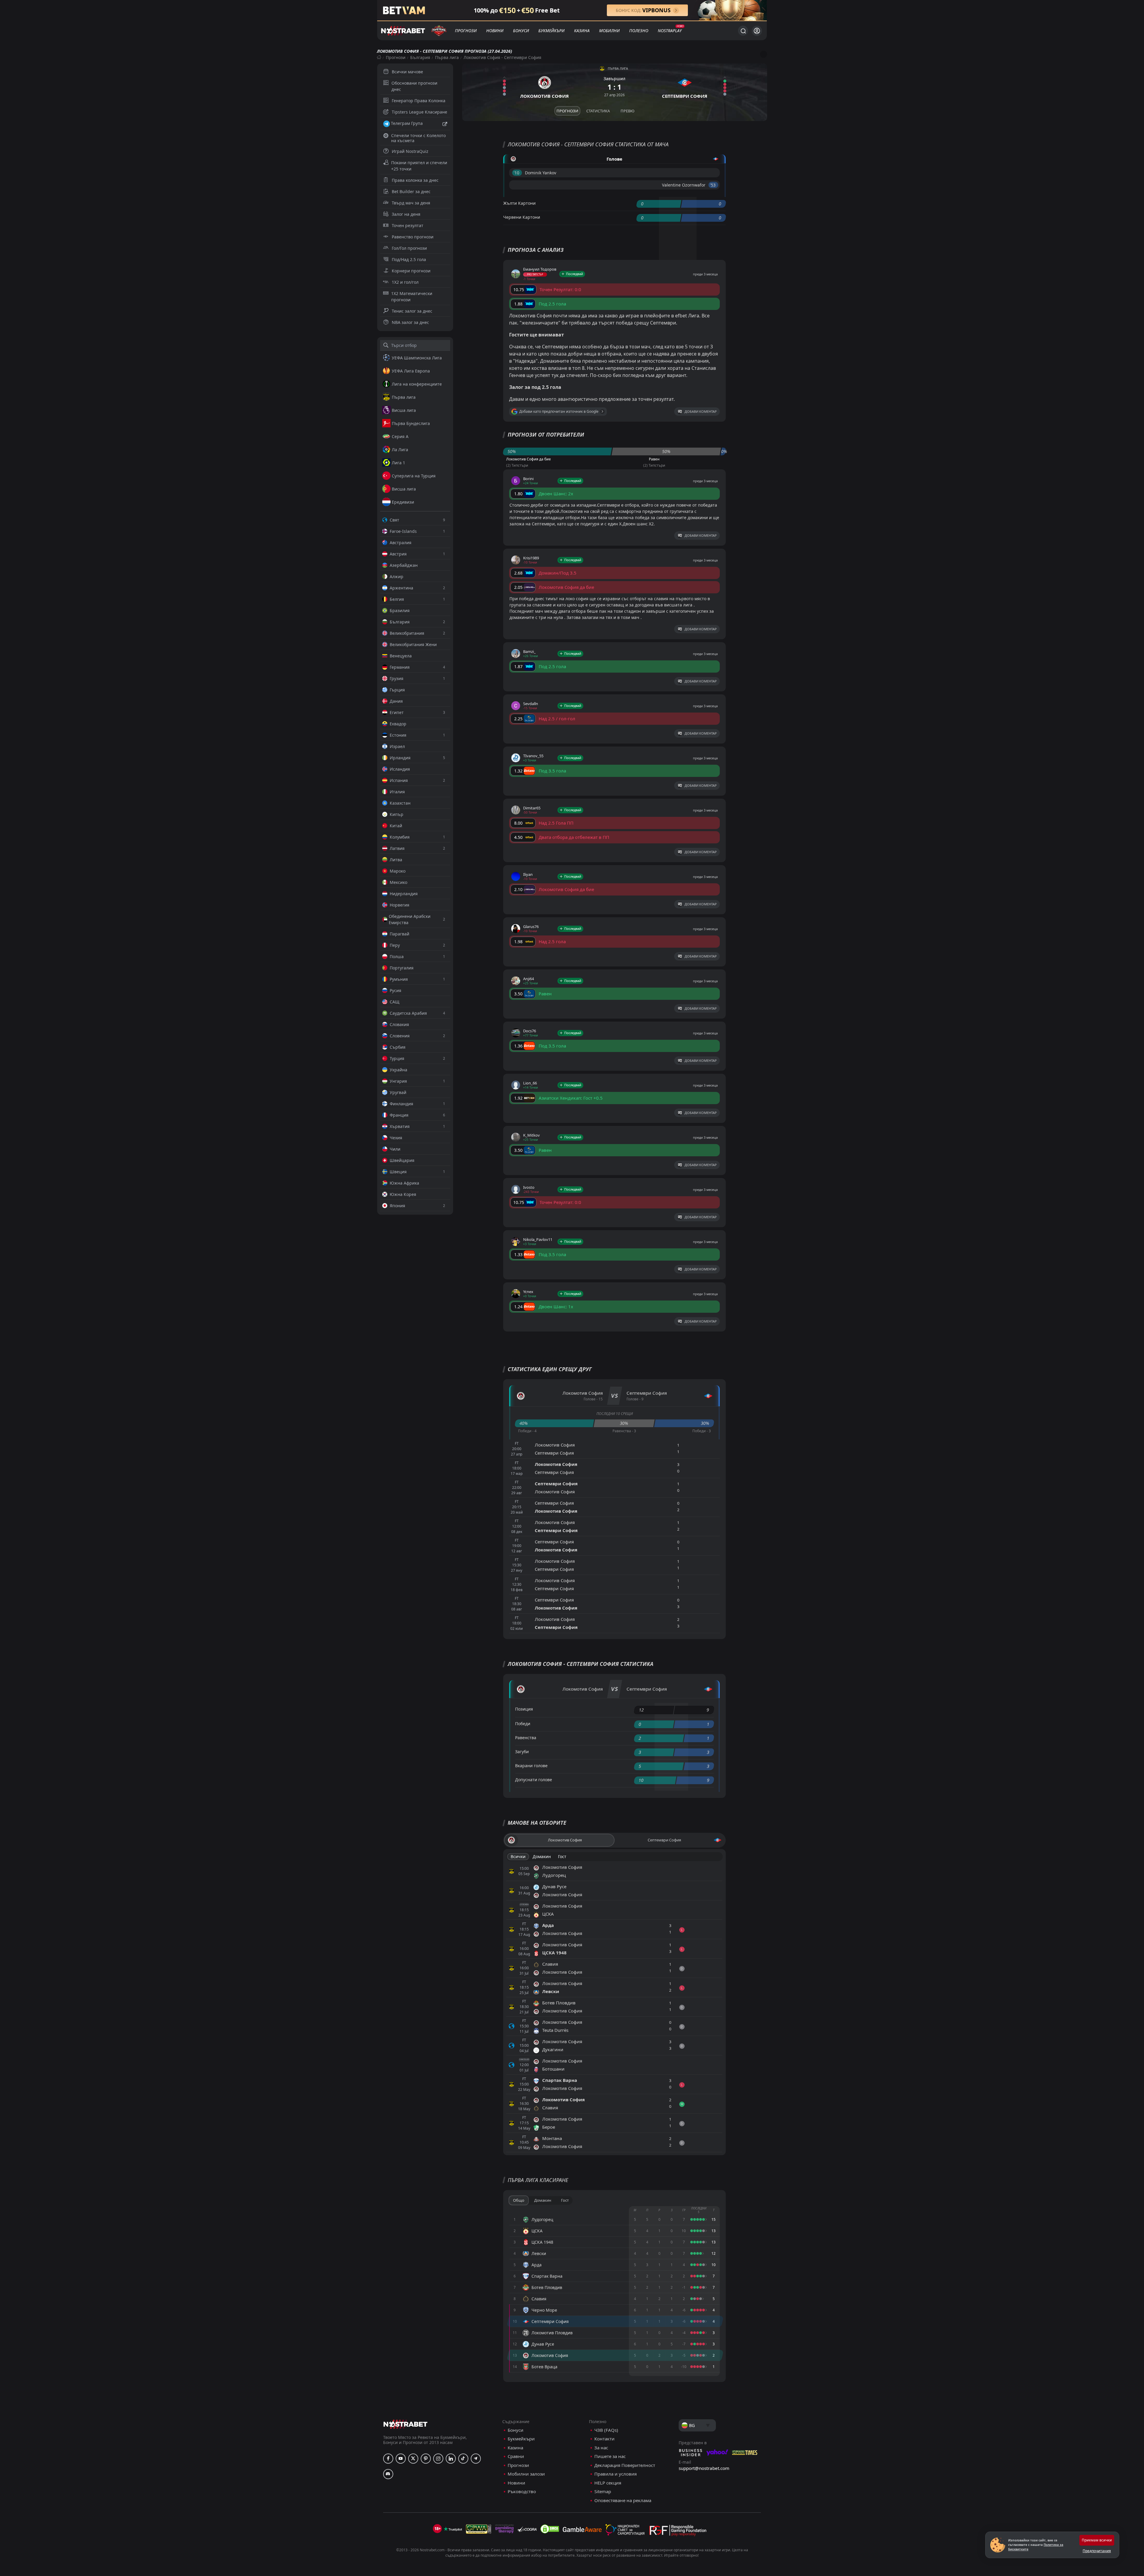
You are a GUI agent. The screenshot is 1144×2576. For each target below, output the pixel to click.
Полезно (639, 31)
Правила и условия (615, 2474)
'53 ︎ (713, 185)
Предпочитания (1097, 2551)
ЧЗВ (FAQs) (606, 2430)
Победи (523, 1724)
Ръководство (522, 2492)
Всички (518, 1856)
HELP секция (608, 2483)
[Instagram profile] (438, 2459)
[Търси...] (743, 31)
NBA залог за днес (410, 322)
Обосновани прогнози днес (414, 86)
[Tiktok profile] (463, 2459)
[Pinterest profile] (426, 2459)
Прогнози (466, 31)
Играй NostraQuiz (410, 151)
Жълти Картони (519, 203)
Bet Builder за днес (411, 191)
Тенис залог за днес (412, 311)
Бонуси (521, 31)
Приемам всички (1097, 2540)
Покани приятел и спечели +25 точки (419, 166)
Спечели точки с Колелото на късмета (418, 138)
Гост (562, 1856)
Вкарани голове (531, 1766)
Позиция (524, 1709)
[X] (413, 2459)
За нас (601, 2448)
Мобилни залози (526, 2474)
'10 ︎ (517, 173)
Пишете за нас (610, 2456)
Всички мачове (407, 72)
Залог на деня (406, 214)
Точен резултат (408, 225)
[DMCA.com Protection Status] (550, 2529)
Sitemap (603, 2492)
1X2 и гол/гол (405, 282)
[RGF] (678, 2532)
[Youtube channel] (401, 2459)
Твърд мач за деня (411, 203)
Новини (495, 31)
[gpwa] (479, 2529)
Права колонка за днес (415, 180)
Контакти (604, 2439)
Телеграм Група (407, 123)
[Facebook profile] (388, 2459)
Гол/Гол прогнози (409, 248)
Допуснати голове (534, 1780)
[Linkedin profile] (451, 2459)
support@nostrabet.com (704, 2468)
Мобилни (609, 31)
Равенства (526, 1738)
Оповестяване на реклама (623, 2500)
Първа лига (447, 57)
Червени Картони (522, 217)
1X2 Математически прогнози (412, 297)
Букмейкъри (551, 31)
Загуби (522, 1752)
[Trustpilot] (453, 2529)
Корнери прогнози (411, 271)
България (420, 57)
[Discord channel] (388, 2474)
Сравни (516, 2456)
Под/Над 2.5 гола (409, 259)
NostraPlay (670, 31)
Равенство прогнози (413, 237)
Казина (582, 31)
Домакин (542, 1856)
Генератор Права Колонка (419, 101)
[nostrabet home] (405, 2424)
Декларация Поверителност (625, 2465)
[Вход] (757, 31)
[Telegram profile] (476, 2459)
